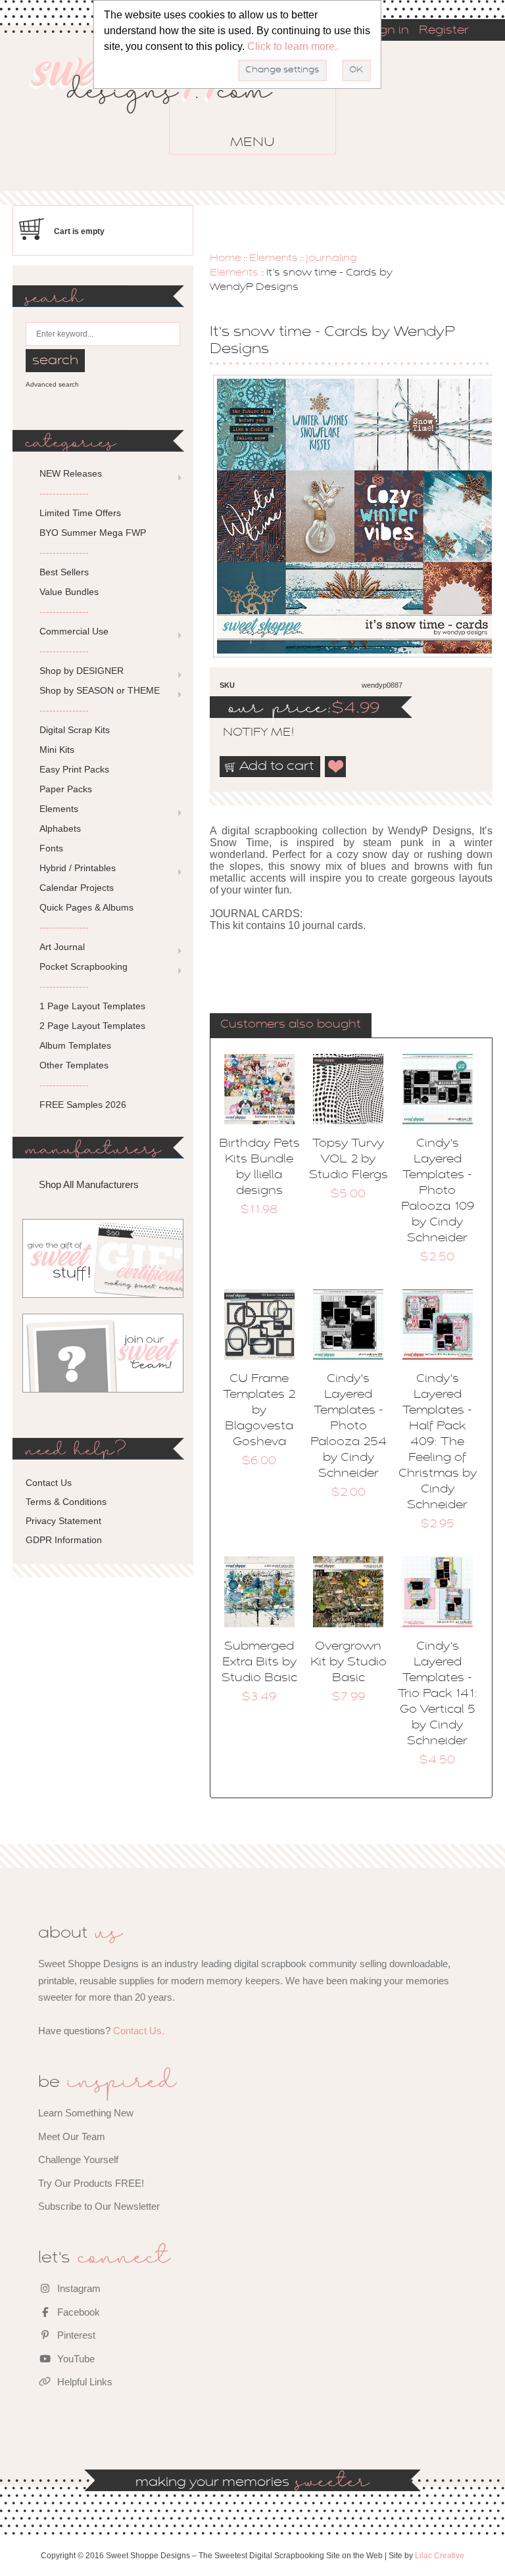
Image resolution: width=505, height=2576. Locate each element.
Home (226, 258)
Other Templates (74, 1065)
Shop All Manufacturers (89, 1184)
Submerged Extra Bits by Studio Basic (259, 1663)
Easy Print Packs (74, 769)
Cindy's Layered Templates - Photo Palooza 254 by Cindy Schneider (349, 1427)
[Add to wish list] (336, 767)
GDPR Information (64, 1540)
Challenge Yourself (78, 2159)
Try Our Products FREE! (91, 2183)
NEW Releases (71, 473)
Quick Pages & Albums (86, 907)
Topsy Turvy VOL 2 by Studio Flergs (349, 1160)
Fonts (51, 848)
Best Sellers (64, 572)
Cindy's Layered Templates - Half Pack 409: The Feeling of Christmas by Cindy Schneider (438, 1443)
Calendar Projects (77, 888)
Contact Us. (139, 2031)
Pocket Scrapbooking (84, 966)
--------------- (64, 493)
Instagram (78, 2288)
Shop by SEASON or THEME (100, 690)
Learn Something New (86, 2113)
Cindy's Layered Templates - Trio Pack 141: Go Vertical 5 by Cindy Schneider (438, 1694)
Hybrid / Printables (78, 868)
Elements (274, 258)
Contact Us (49, 1483)
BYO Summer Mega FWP (93, 533)
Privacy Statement (63, 1521)
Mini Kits (57, 750)
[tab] (291, 1026)
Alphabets (60, 828)
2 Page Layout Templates (92, 1026)
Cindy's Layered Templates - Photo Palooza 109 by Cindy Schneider (438, 1191)
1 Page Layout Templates (92, 1006)
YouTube (75, 2359)
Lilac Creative (440, 2556)
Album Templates (75, 1045)
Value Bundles (69, 592)
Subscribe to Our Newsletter (99, 2206)
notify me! (247, 733)
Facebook (77, 2312)
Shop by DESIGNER (82, 671)
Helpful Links (84, 2382)
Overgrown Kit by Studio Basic (349, 1663)
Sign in (389, 31)
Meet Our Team (72, 2136)
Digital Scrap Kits (75, 730)
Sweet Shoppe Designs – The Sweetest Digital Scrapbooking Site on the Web (162, 104)
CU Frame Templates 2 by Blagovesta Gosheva (259, 1411)
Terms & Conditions (66, 1502)
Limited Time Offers (80, 513)
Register (444, 31)
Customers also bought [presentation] (291, 1025)
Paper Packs (66, 789)
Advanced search (52, 384)
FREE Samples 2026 (83, 1105)
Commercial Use (74, 631)
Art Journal (62, 947)
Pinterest (75, 2335)
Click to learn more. (292, 46)
